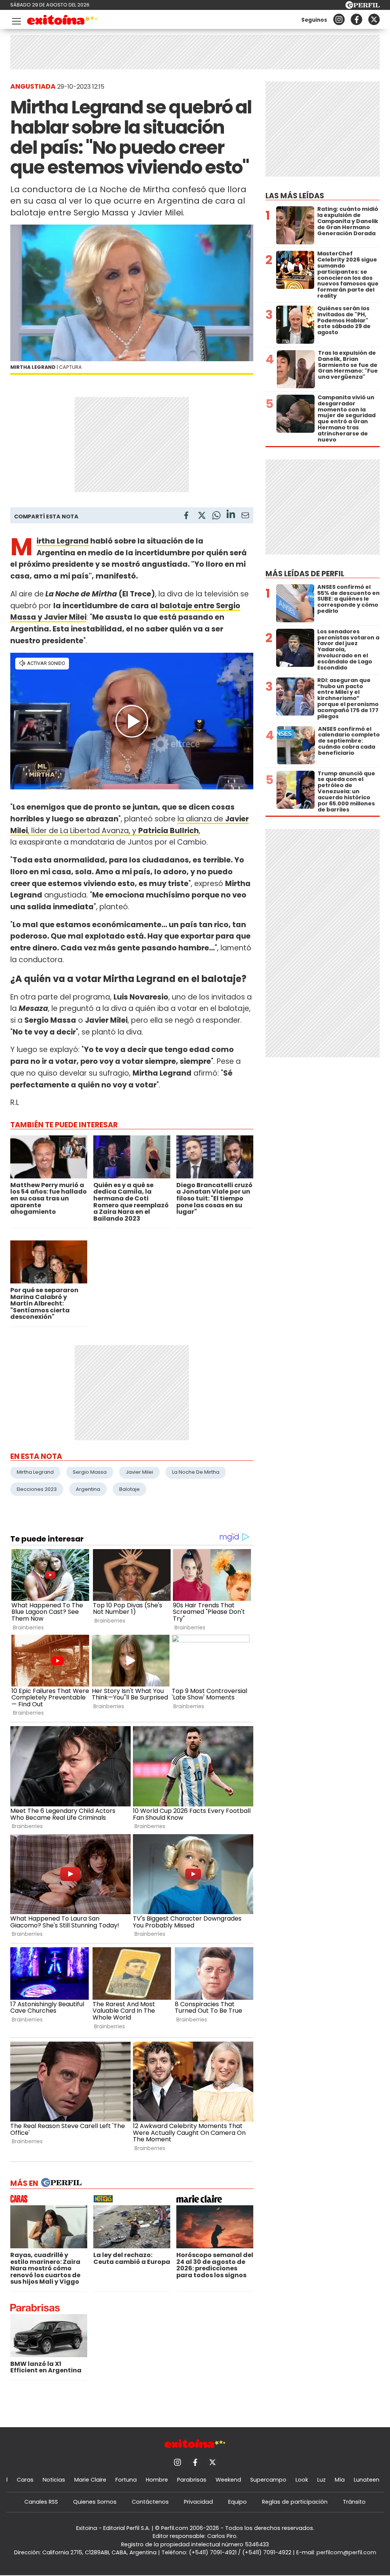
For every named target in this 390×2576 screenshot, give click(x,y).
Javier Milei (139, 1472)
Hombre (157, 2480)
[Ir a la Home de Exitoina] (62, 21)
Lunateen (367, 2480)
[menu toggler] (16, 20)
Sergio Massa (90, 1472)
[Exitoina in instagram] (339, 19)
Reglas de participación (295, 2502)
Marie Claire (90, 2480)
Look (302, 2480)
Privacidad (198, 2502)
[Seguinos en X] (374, 19)
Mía (340, 2480)
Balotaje (129, 1489)
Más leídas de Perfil (305, 574)
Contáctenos (150, 2502)
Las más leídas (295, 196)
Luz (321, 2480)
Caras (25, 2480)
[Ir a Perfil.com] (363, 7)
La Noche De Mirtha (196, 1472)
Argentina (88, 1489)
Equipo (237, 2502)
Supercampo (268, 2480)
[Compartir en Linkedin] (231, 515)
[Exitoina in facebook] (356, 19)
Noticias (54, 2480)
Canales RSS (41, 2502)
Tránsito (354, 2502)
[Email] (245, 517)
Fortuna (126, 2480)
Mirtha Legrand (63, 541)
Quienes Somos (95, 2502)
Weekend (228, 2480)
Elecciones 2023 (37, 1489)
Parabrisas (192, 2480)
